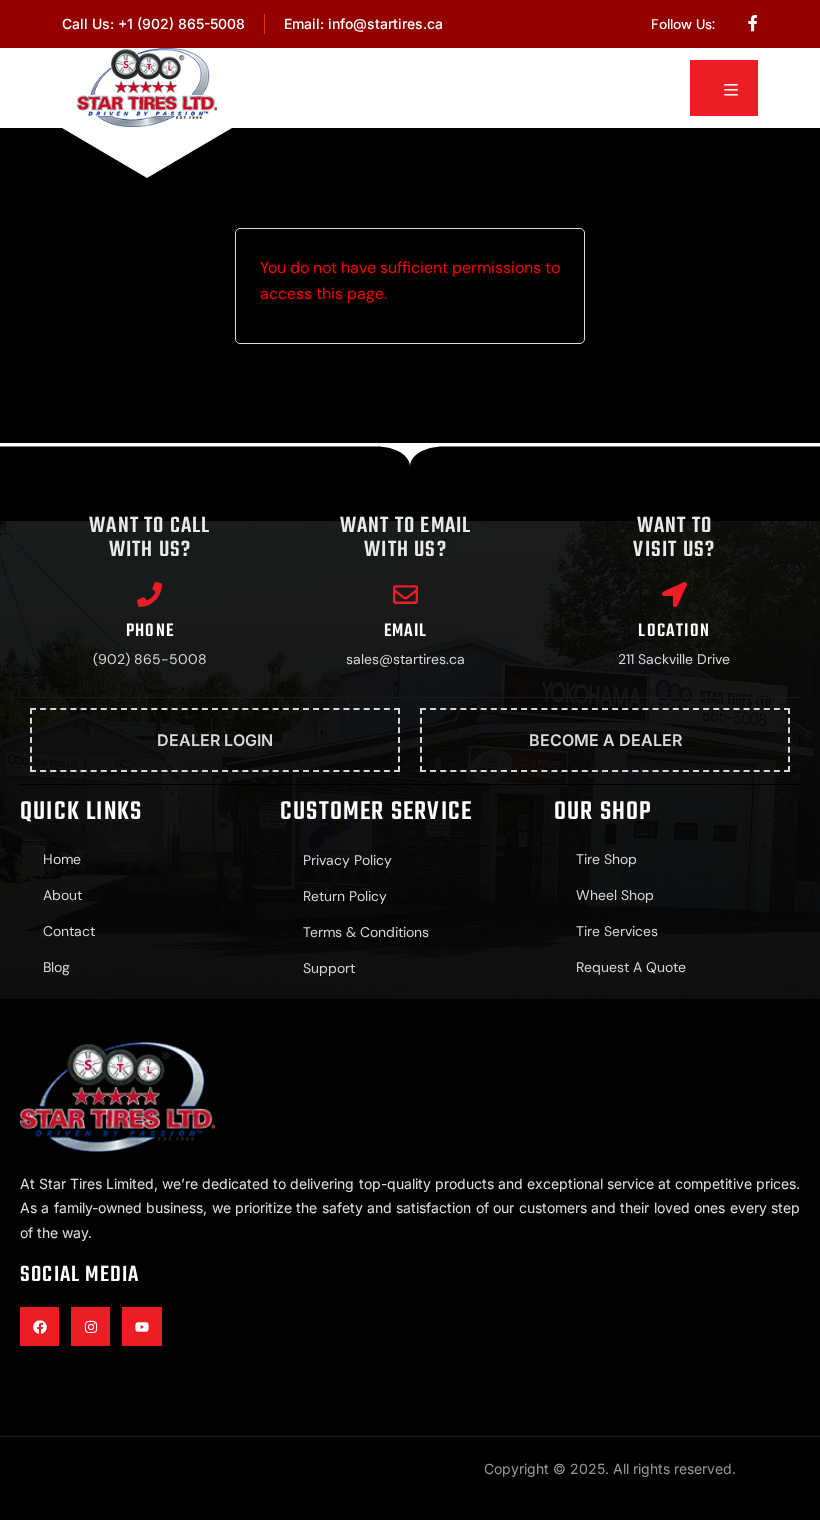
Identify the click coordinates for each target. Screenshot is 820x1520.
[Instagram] (90, 1326)
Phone (150, 631)
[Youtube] (141, 1326)
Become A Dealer (605, 740)
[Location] (674, 594)
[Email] (405, 594)
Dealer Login (215, 740)
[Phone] (149, 594)
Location (674, 631)
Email (406, 631)
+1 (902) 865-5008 (181, 23)
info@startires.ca (385, 23)
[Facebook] (39, 1326)
